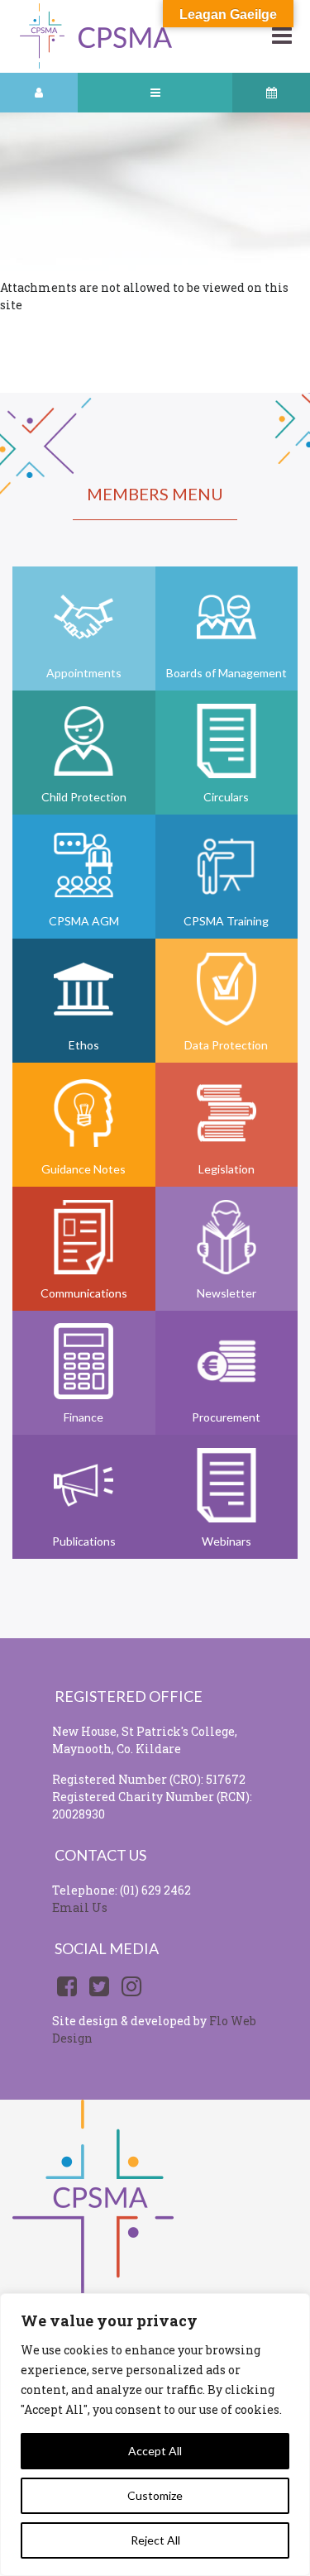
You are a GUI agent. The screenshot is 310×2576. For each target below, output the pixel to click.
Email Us (80, 1907)
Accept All (155, 2451)
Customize (155, 2495)
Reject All (155, 2540)
